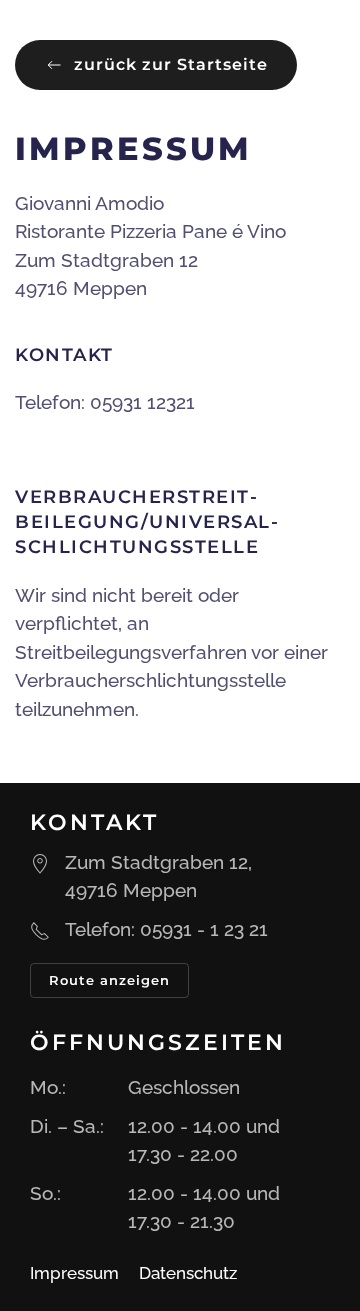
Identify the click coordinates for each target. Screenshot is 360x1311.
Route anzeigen (109, 980)
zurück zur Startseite (171, 64)
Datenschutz (188, 1273)
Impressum (74, 1273)
